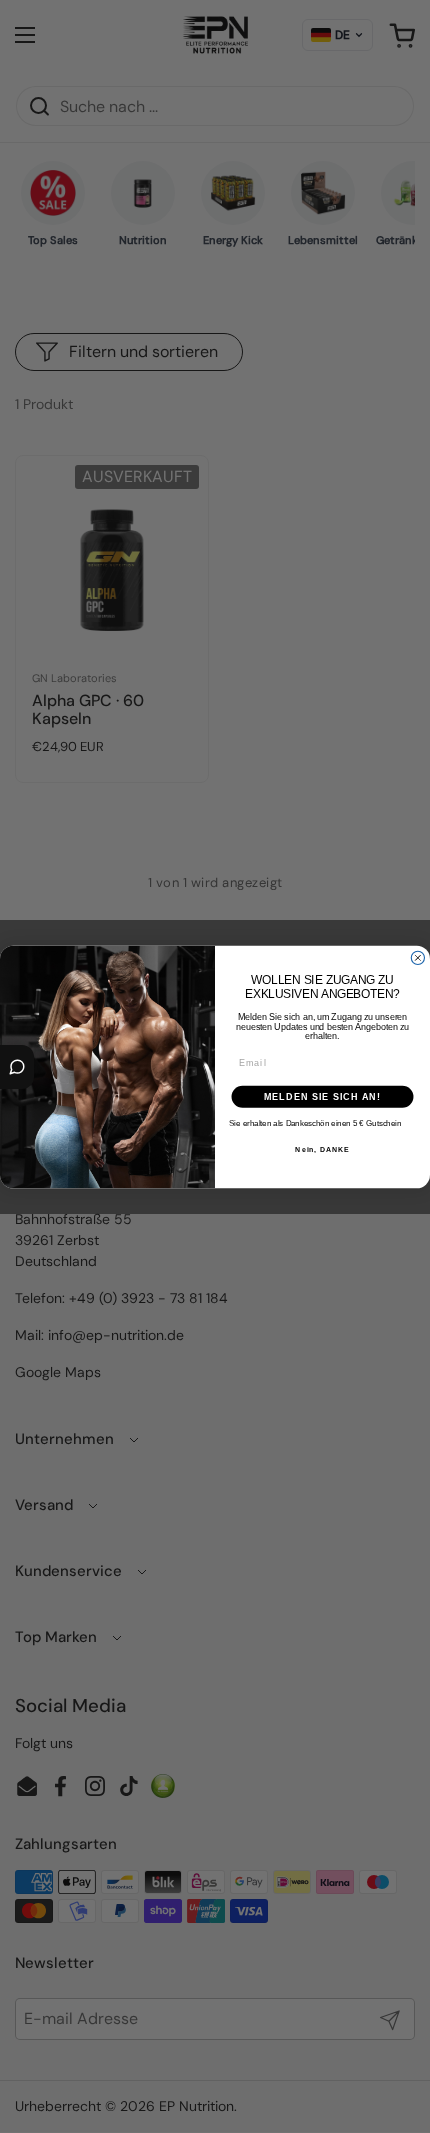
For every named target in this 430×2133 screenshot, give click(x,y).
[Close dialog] (417, 957)
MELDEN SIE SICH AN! (322, 1095)
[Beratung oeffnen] (17, 1067)
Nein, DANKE (322, 1149)
